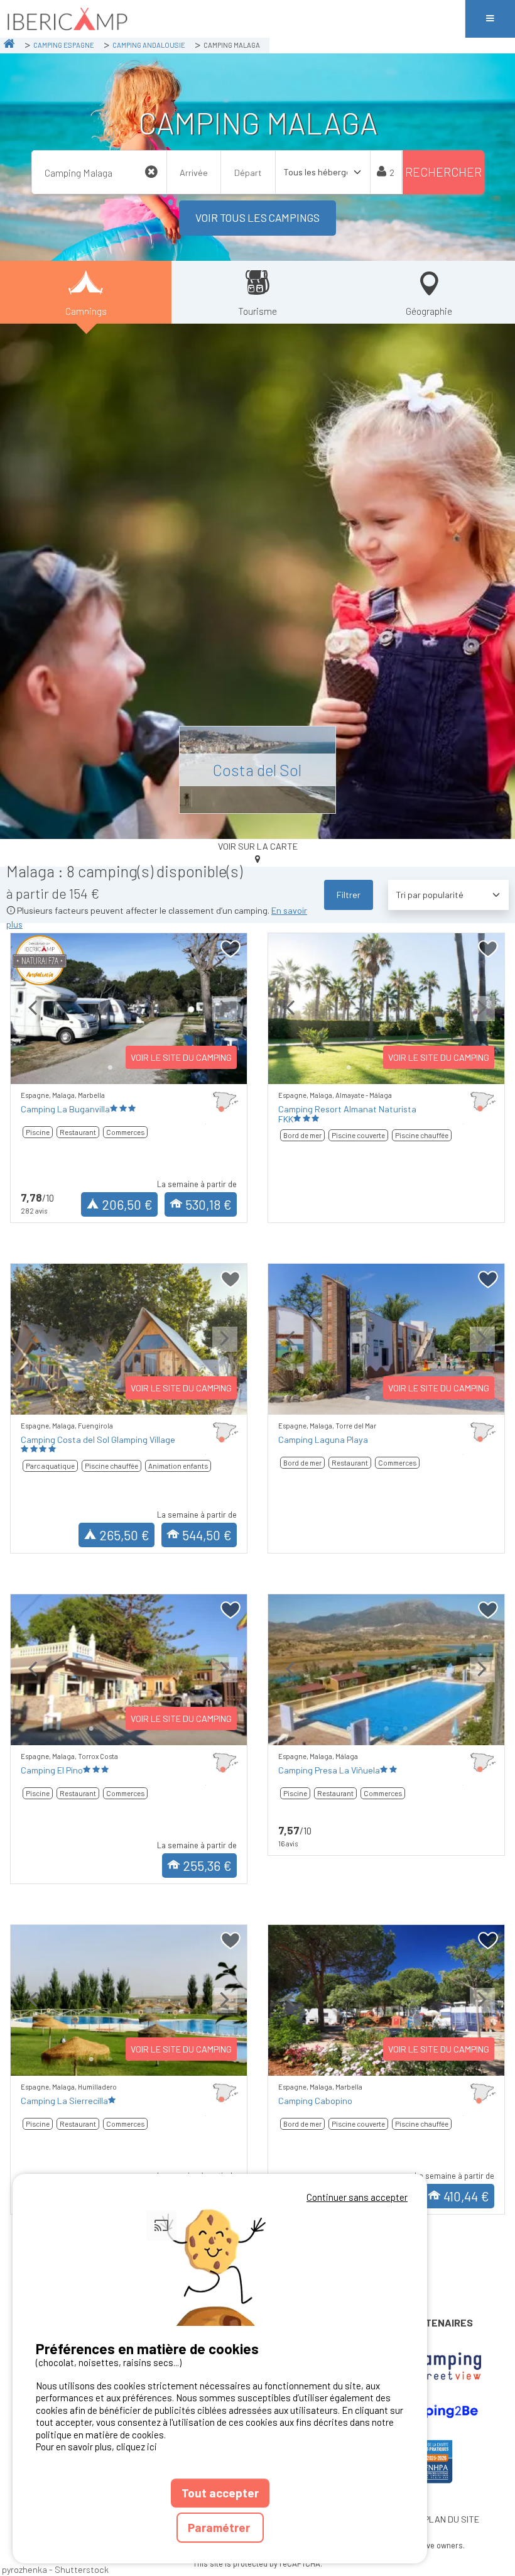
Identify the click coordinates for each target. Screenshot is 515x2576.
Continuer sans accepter (357, 2197)
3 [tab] (386, 1729)
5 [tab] (424, 1729)
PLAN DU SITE (452, 2519)
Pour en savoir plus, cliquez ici (96, 2447)
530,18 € (209, 1204)
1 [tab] (110, 1068)
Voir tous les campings (257, 217)
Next (225, 1018)
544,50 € (207, 1535)
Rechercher (443, 172)
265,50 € (124, 1535)
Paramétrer (220, 2527)
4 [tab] (405, 1729)
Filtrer (349, 895)
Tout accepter (220, 2493)
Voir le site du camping (181, 1057)
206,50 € (127, 1204)
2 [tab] (367, 1068)
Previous (33, 1018)
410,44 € (466, 2196)
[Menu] (490, 19)
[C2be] (429, 2411)
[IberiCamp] (232, 19)
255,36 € (207, 1866)
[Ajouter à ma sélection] (231, 949)
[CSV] (429, 2367)
